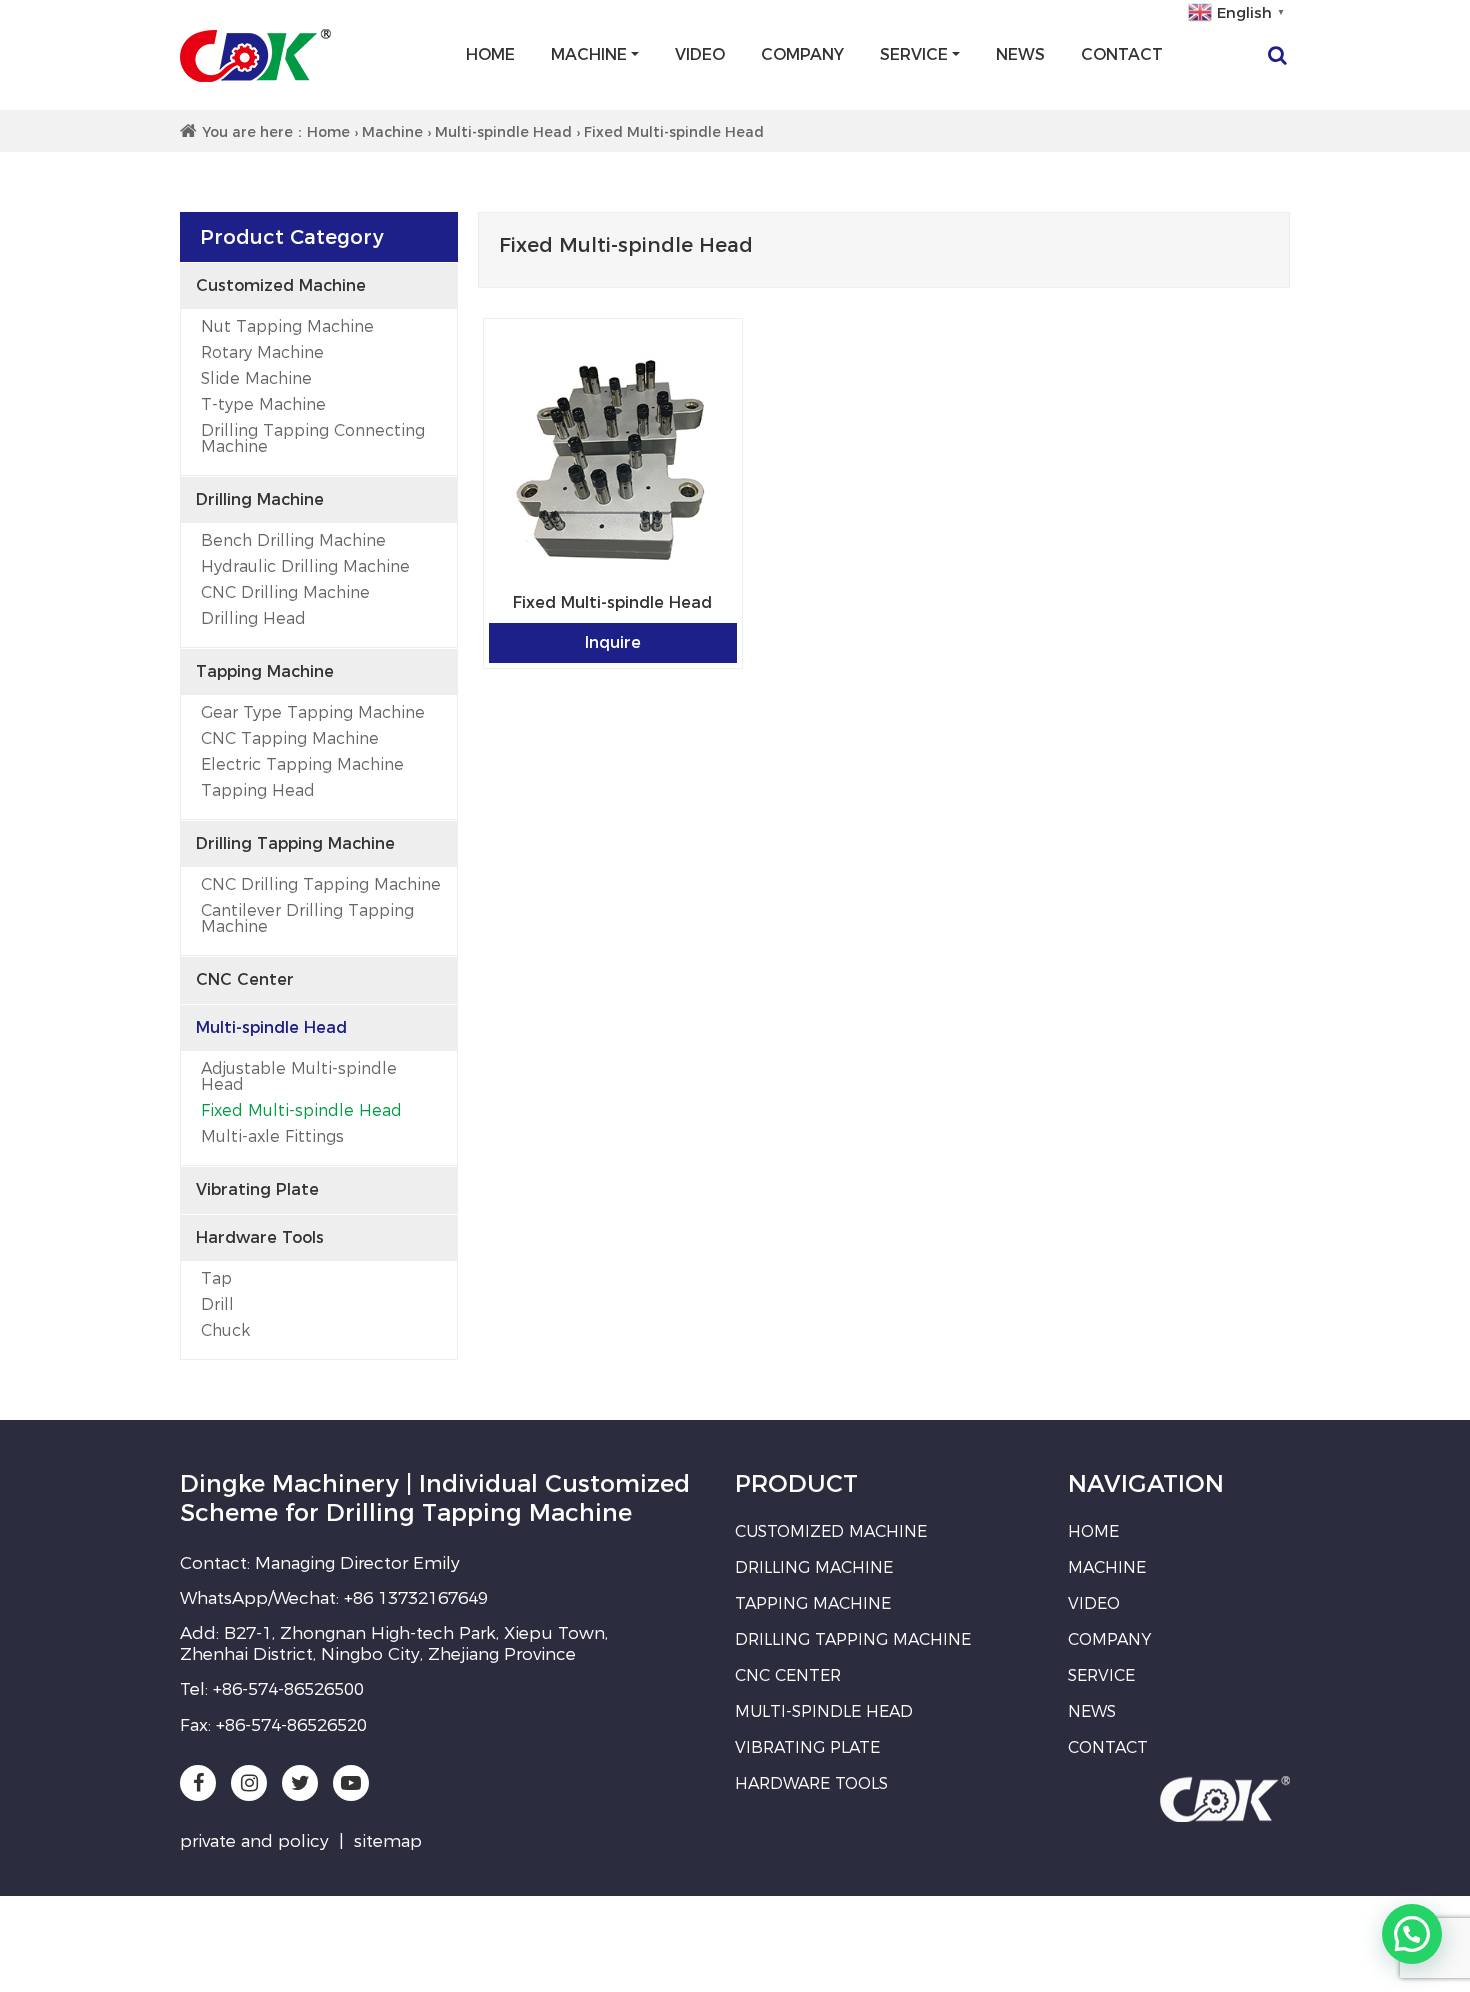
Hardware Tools (260, 1237)
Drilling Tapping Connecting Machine (313, 438)
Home (490, 54)
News (1020, 54)
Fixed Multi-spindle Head (301, 1110)
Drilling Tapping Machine (295, 843)
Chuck (225, 1330)
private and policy (254, 1841)
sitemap (388, 1841)
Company (802, 54)
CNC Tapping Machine (290, 738)
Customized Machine (281, 285)
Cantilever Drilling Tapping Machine (307, 918)
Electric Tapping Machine (302, 764)
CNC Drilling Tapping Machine (321, 884)
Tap (216, 1278)
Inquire (613, 642)
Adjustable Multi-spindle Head (299, 1076)
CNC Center (245, 979)
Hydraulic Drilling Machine (305, 566)
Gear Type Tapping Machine (313, 712)
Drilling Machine (260, 499)
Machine (589, 54)
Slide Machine (256, 378)
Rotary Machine (262, 352)
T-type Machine (263, 404)
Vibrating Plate (257, 1189)
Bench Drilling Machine (293, 540)
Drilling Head (253, 618)
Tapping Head (258, 790)
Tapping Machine (265, 671)
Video (700, 54)
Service (914, 54)
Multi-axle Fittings (272, 1136)
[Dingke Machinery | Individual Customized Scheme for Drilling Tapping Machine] (255, 55)
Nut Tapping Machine (287, 326)
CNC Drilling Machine (285, 592)
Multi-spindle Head (503, 132)
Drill (217, 1304)
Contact (1122, 54)
